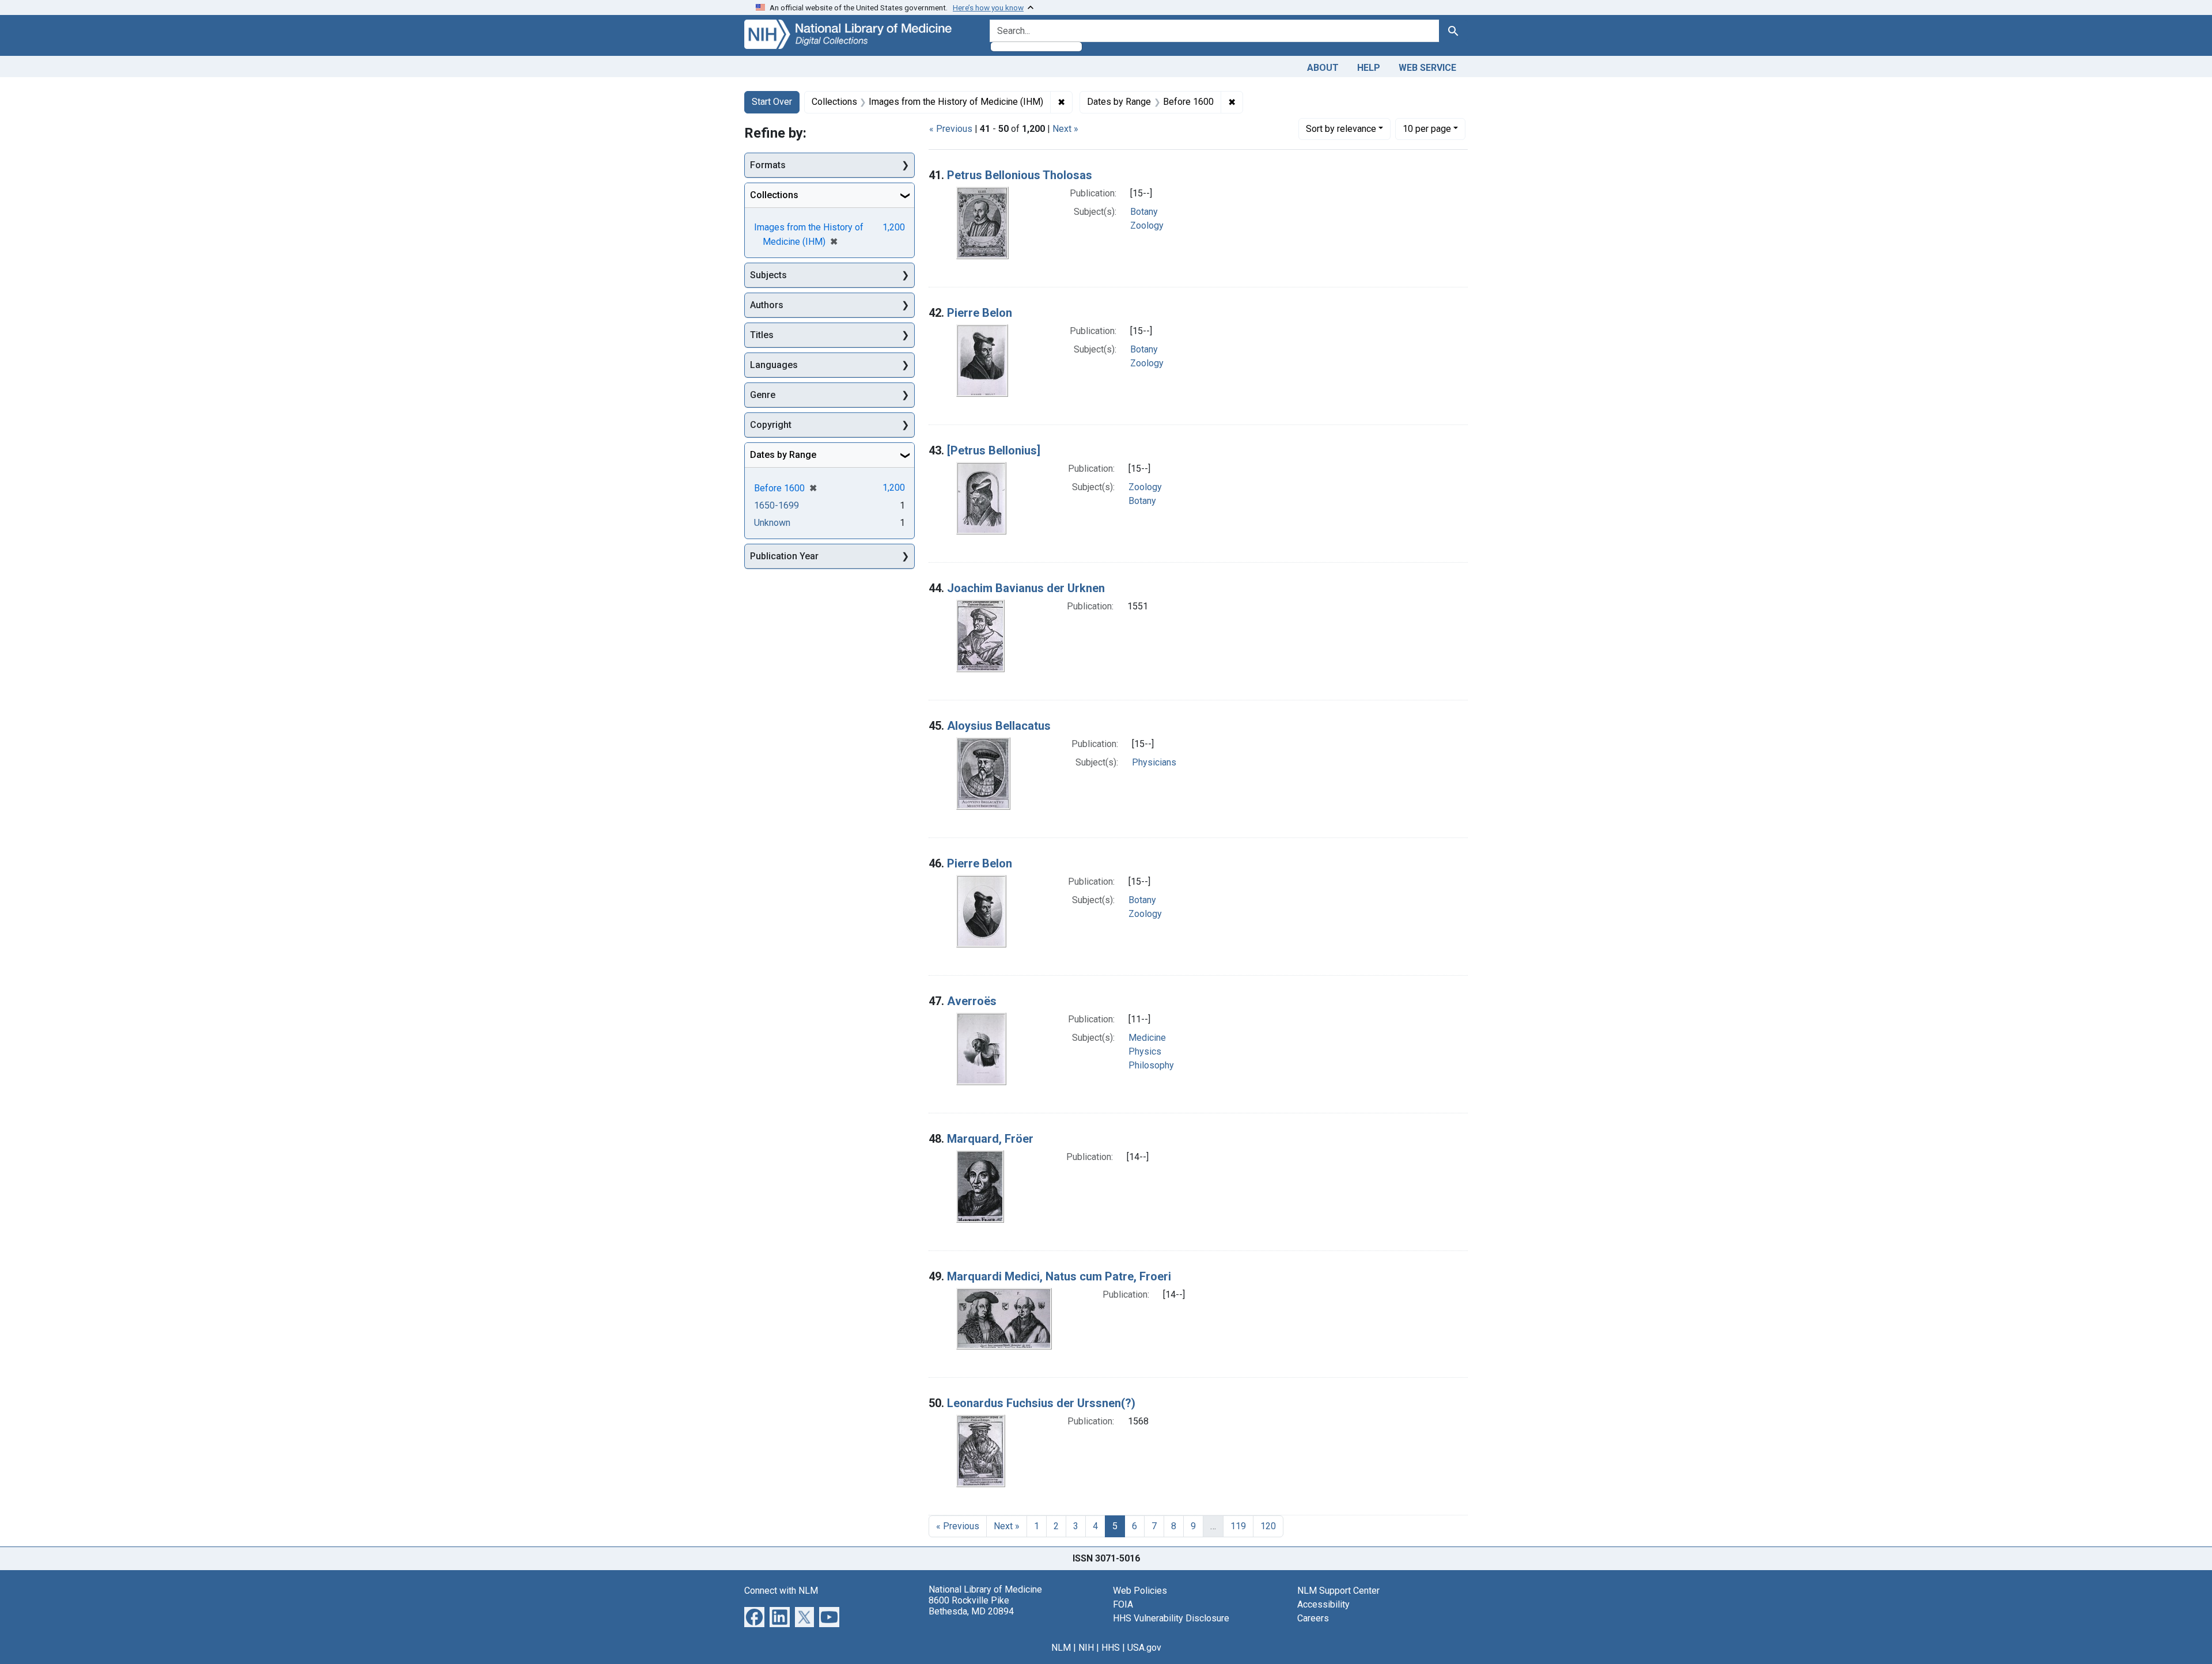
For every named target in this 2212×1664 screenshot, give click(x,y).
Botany (1144, 212)
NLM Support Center (1338, 1591)
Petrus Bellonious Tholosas (1020, 175)
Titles (762, 335)
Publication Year (784, 556)
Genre (763, 395)
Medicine (1147, 1038)
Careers (1313, 1618)
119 (1238, 1526)
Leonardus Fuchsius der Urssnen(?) (1041, 1403)
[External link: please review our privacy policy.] (754, 1616)
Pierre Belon (980, 313)
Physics (1145, 1051)
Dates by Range (783, 455)
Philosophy (1151, 1065)
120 (1268, 1526)
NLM (1061, 1648)
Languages (774, 365)
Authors (767, 305)
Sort (1341, 129)
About (1323, 68)
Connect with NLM (781, 1591)
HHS (1111, 1648)
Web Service (1427, 68)
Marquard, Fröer (990, 1139)
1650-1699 (777, 505)
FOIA (1123, 1604)
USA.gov (1144, 1648)
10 (1427, 128)
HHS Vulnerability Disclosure (1171, 1618)
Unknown (772, 523)
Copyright (771, 425)
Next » (1065, 129)
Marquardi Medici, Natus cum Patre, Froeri (1059, 1276)
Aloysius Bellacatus (999, 726)
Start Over (772, 102)
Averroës (972, 1001)
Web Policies (1140, 1591)
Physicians (1154, 762)
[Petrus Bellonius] (994, 450)
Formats (768, 165)
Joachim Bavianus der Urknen (1026, 588)
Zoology (1147, 225)
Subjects (768, 275)
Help (1369, 68)
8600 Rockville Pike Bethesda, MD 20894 (971, 1606)
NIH (1086, 1648)
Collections (774, 195)
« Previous (951, 129)
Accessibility (1323, 1604)
